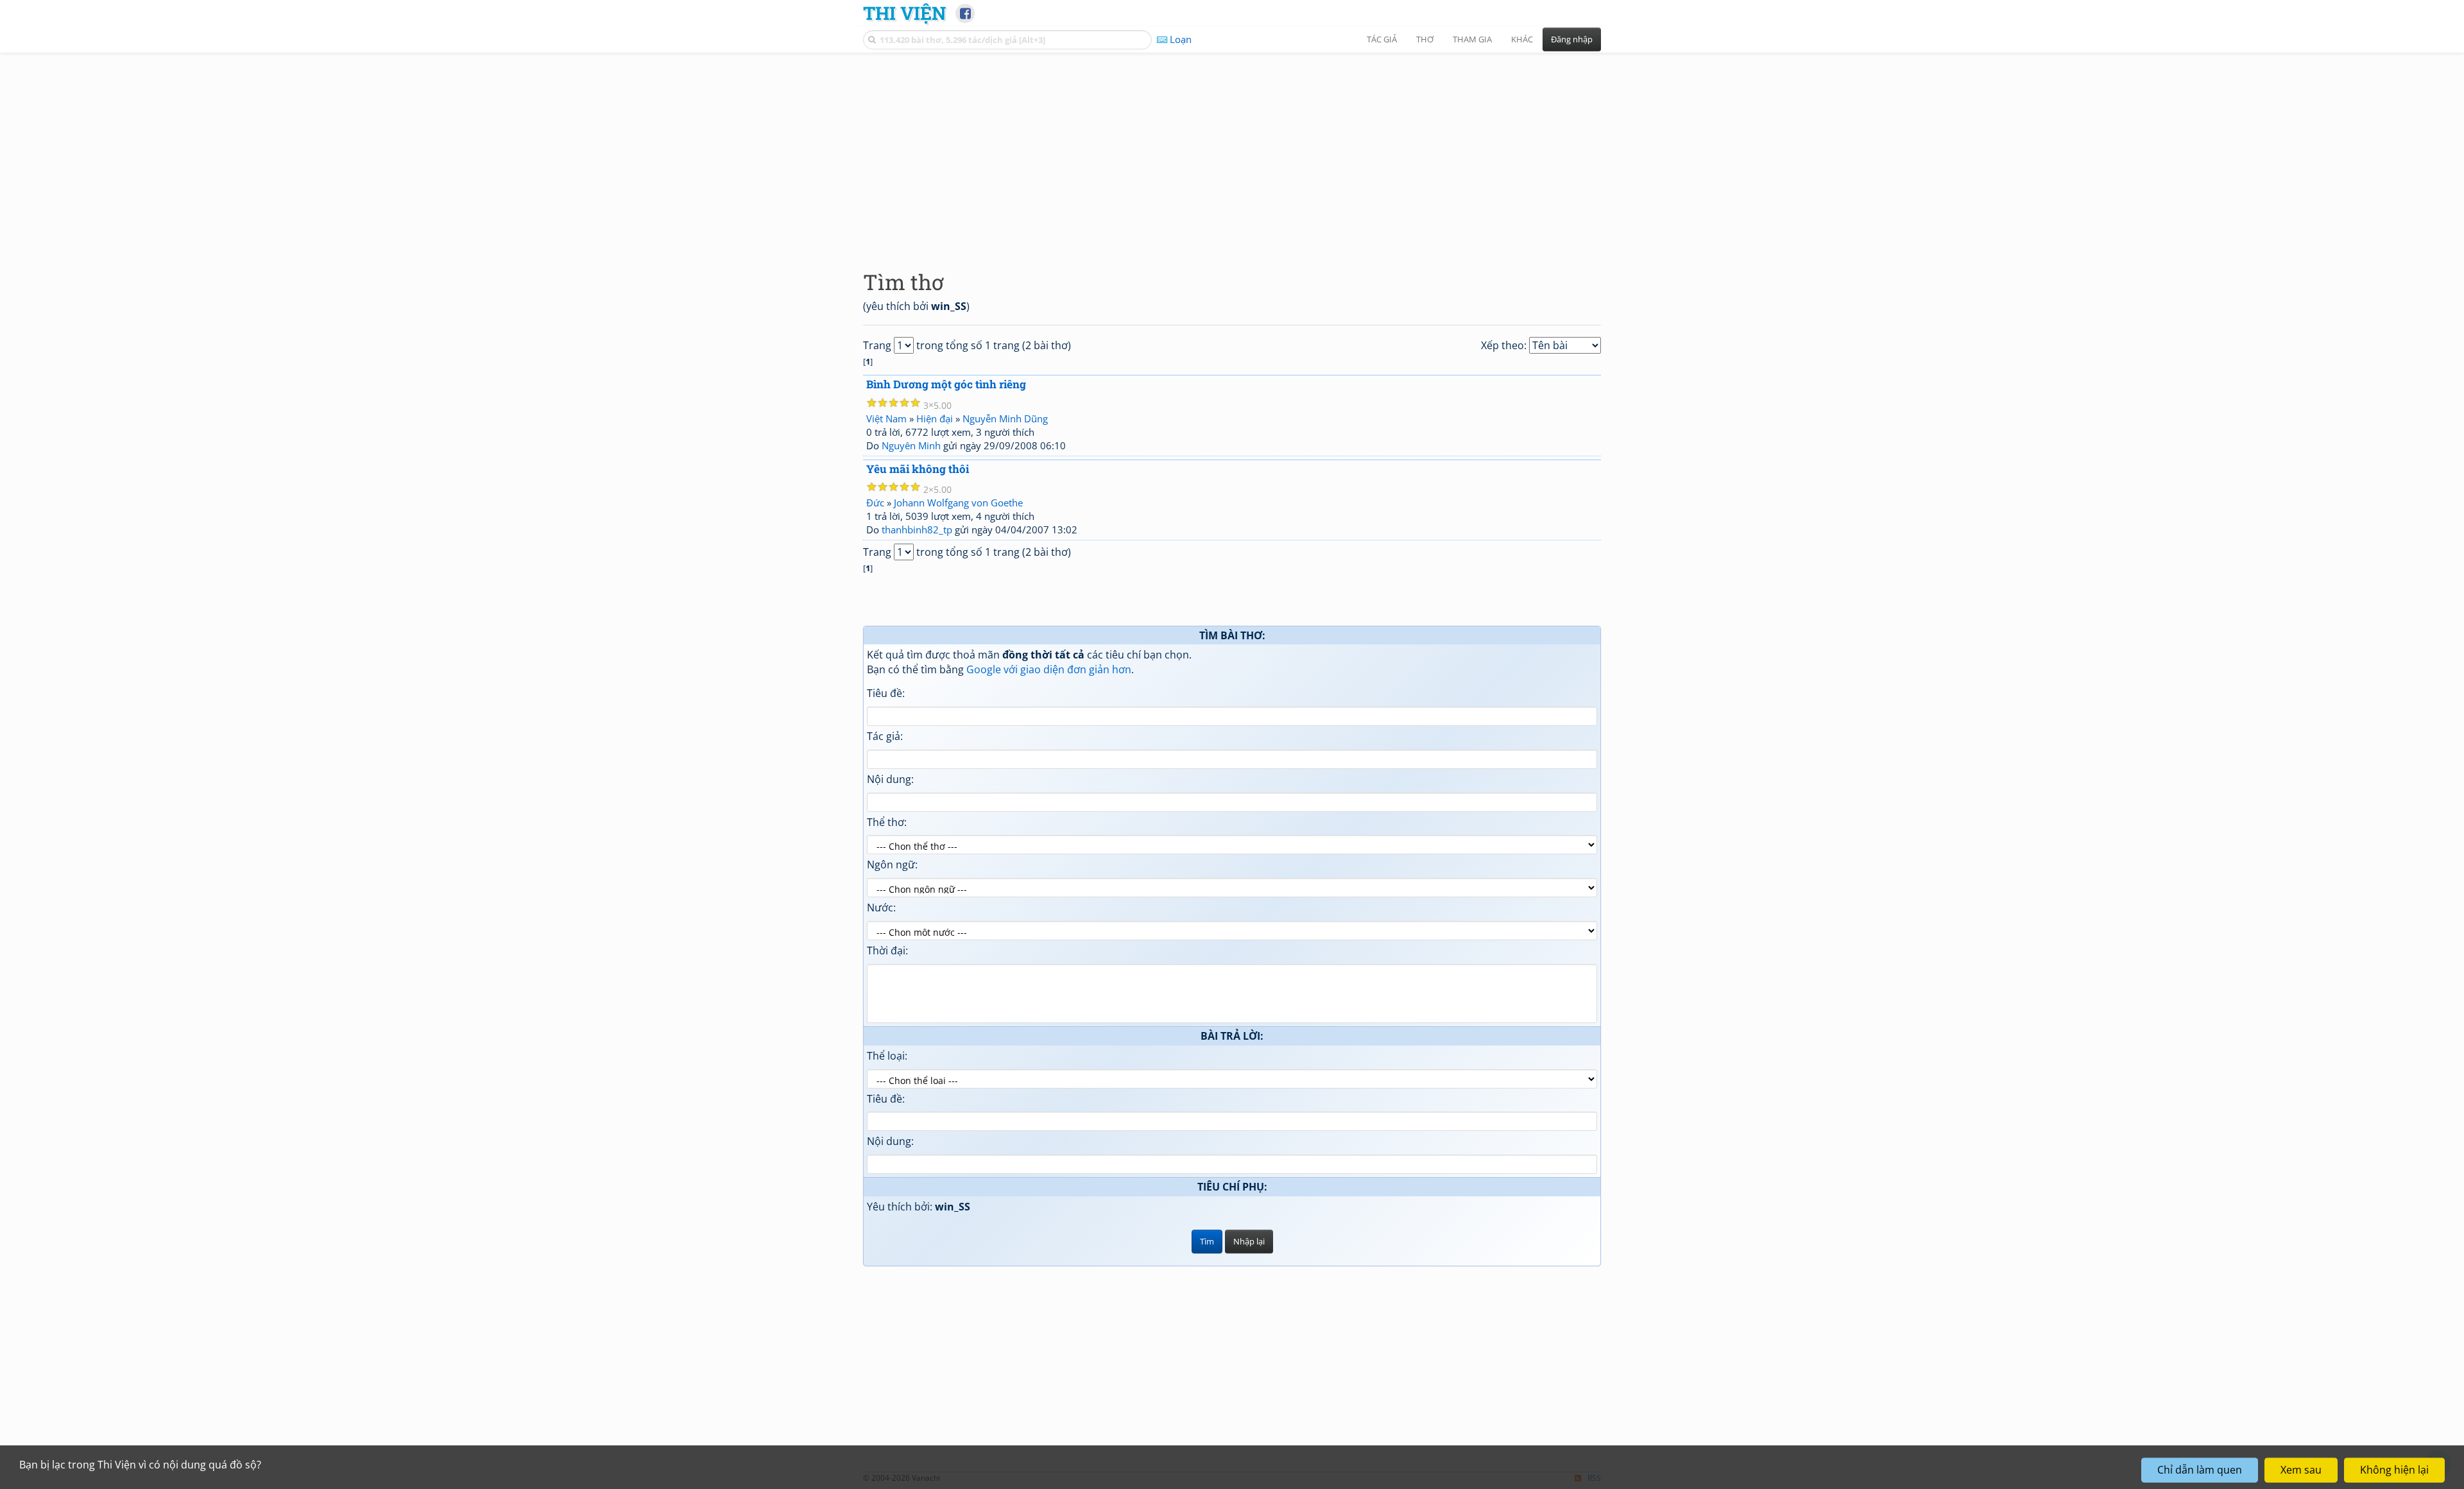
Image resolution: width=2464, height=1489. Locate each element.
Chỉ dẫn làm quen (2200, 1470)
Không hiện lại (2394, 1470)
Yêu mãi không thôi (918, 469)
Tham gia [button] (1472, 39)
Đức (875, 503)
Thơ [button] (1425, 39)
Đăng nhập (1572, 39)
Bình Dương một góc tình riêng (946, 384)
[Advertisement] (1232, 151)
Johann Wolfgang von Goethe (958, 503)
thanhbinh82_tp (917, 529)
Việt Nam (886, 418)
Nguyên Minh (911, 445)
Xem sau (2301, 1470)
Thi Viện (904, 13)
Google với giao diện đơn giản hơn (1049, 669)
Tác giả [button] (1382, 39)
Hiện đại (935, 418)
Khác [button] (1522, 39)
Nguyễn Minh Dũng (1005, 418)
